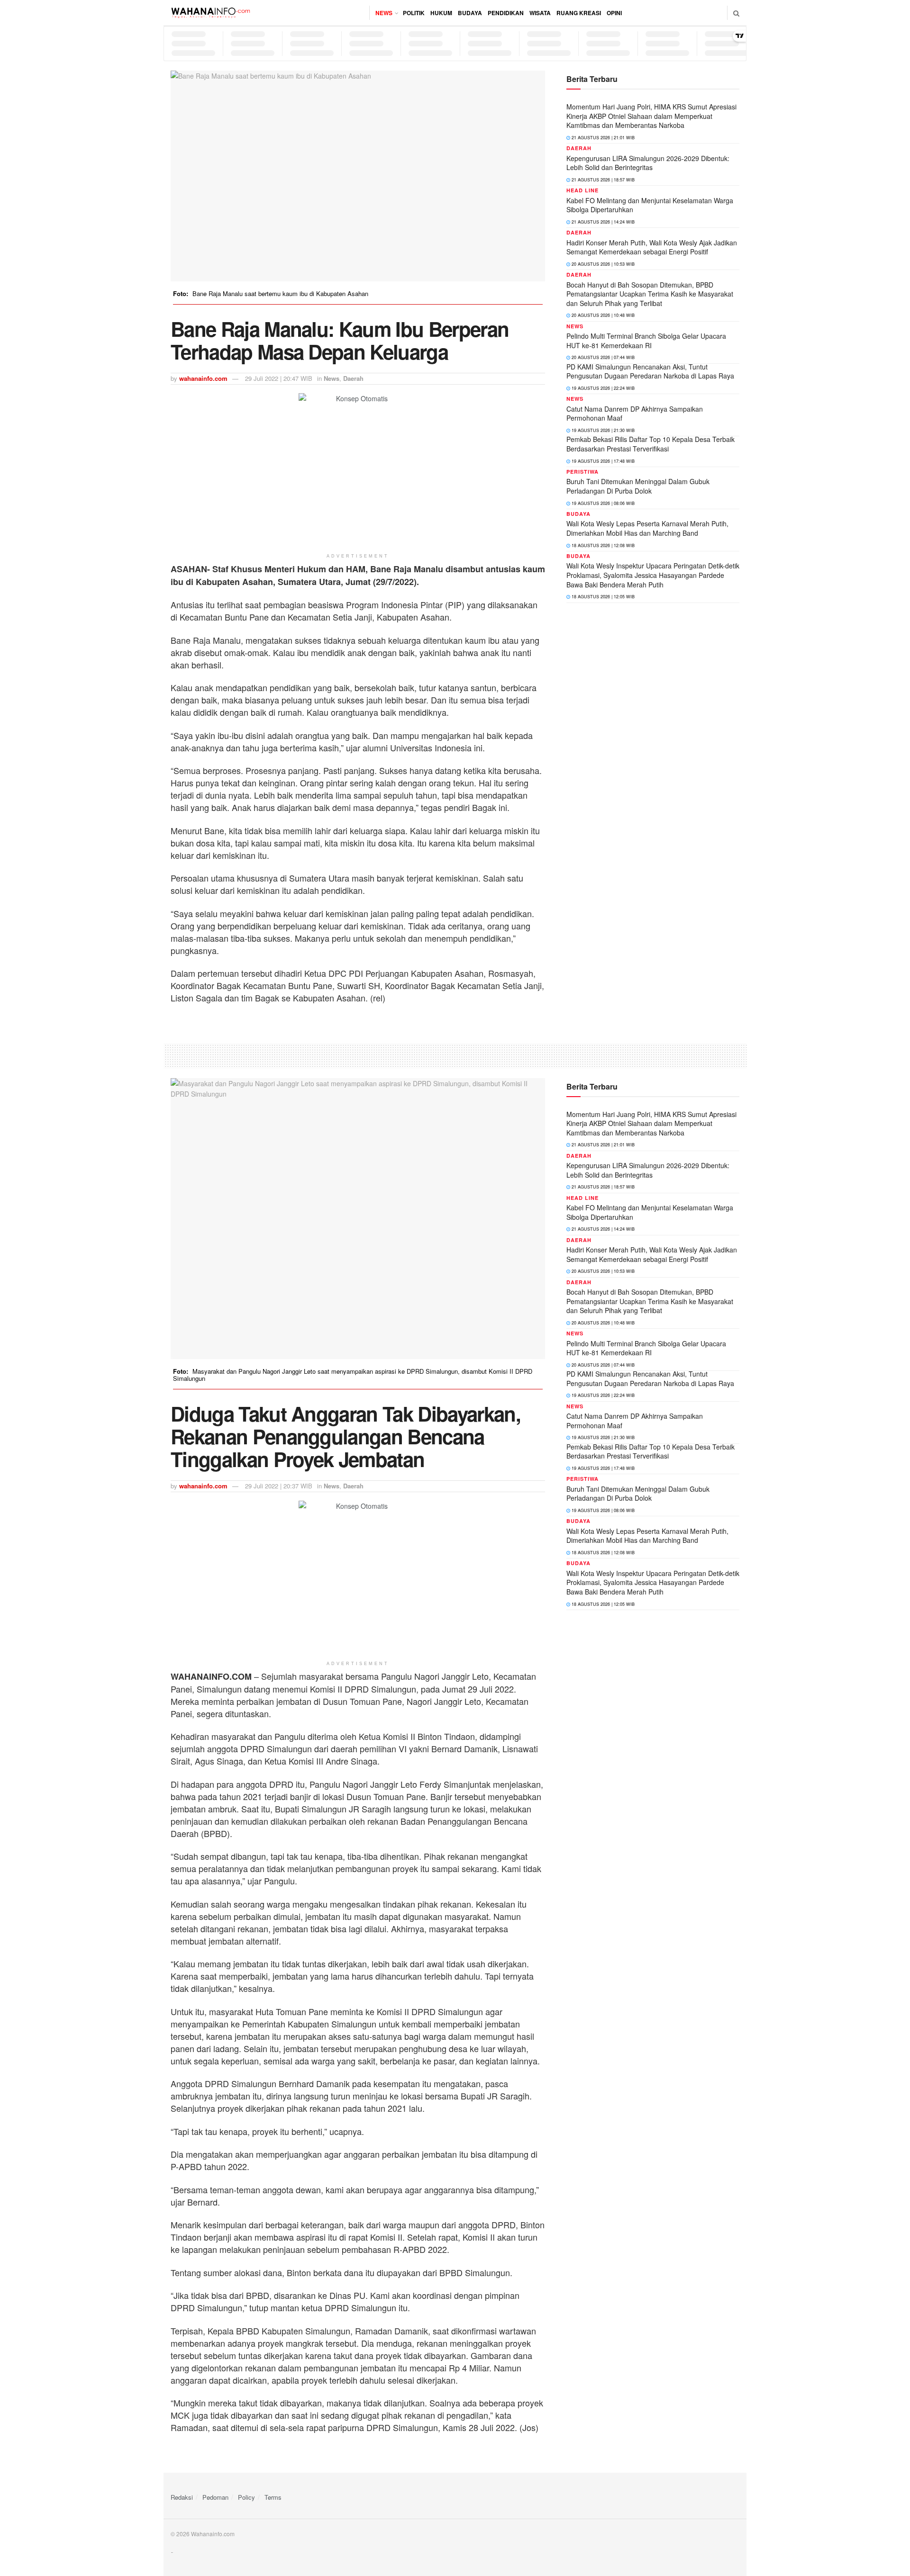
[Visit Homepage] (211, 13)
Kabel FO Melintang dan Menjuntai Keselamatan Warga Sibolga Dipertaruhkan (650, 205)
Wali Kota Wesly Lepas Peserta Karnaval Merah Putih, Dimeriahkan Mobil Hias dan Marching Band (647, 528)
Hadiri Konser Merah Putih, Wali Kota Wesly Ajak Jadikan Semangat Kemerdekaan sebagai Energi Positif (652, 247)
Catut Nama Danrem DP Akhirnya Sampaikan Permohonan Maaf (635, 414)
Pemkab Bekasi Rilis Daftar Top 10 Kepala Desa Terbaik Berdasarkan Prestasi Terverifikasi (651, 444)
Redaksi (182, 2497)
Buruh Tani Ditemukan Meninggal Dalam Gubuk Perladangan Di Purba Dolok (638, 486)
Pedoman (215, 2497)
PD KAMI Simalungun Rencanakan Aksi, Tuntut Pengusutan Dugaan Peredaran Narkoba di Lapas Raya (650, 371)
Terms (273, 2497)
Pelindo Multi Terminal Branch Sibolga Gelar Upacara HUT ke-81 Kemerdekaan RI (646, 341)
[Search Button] (736, 13)
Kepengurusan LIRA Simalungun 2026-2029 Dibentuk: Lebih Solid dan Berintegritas (648, 163)
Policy (246, 2497)
